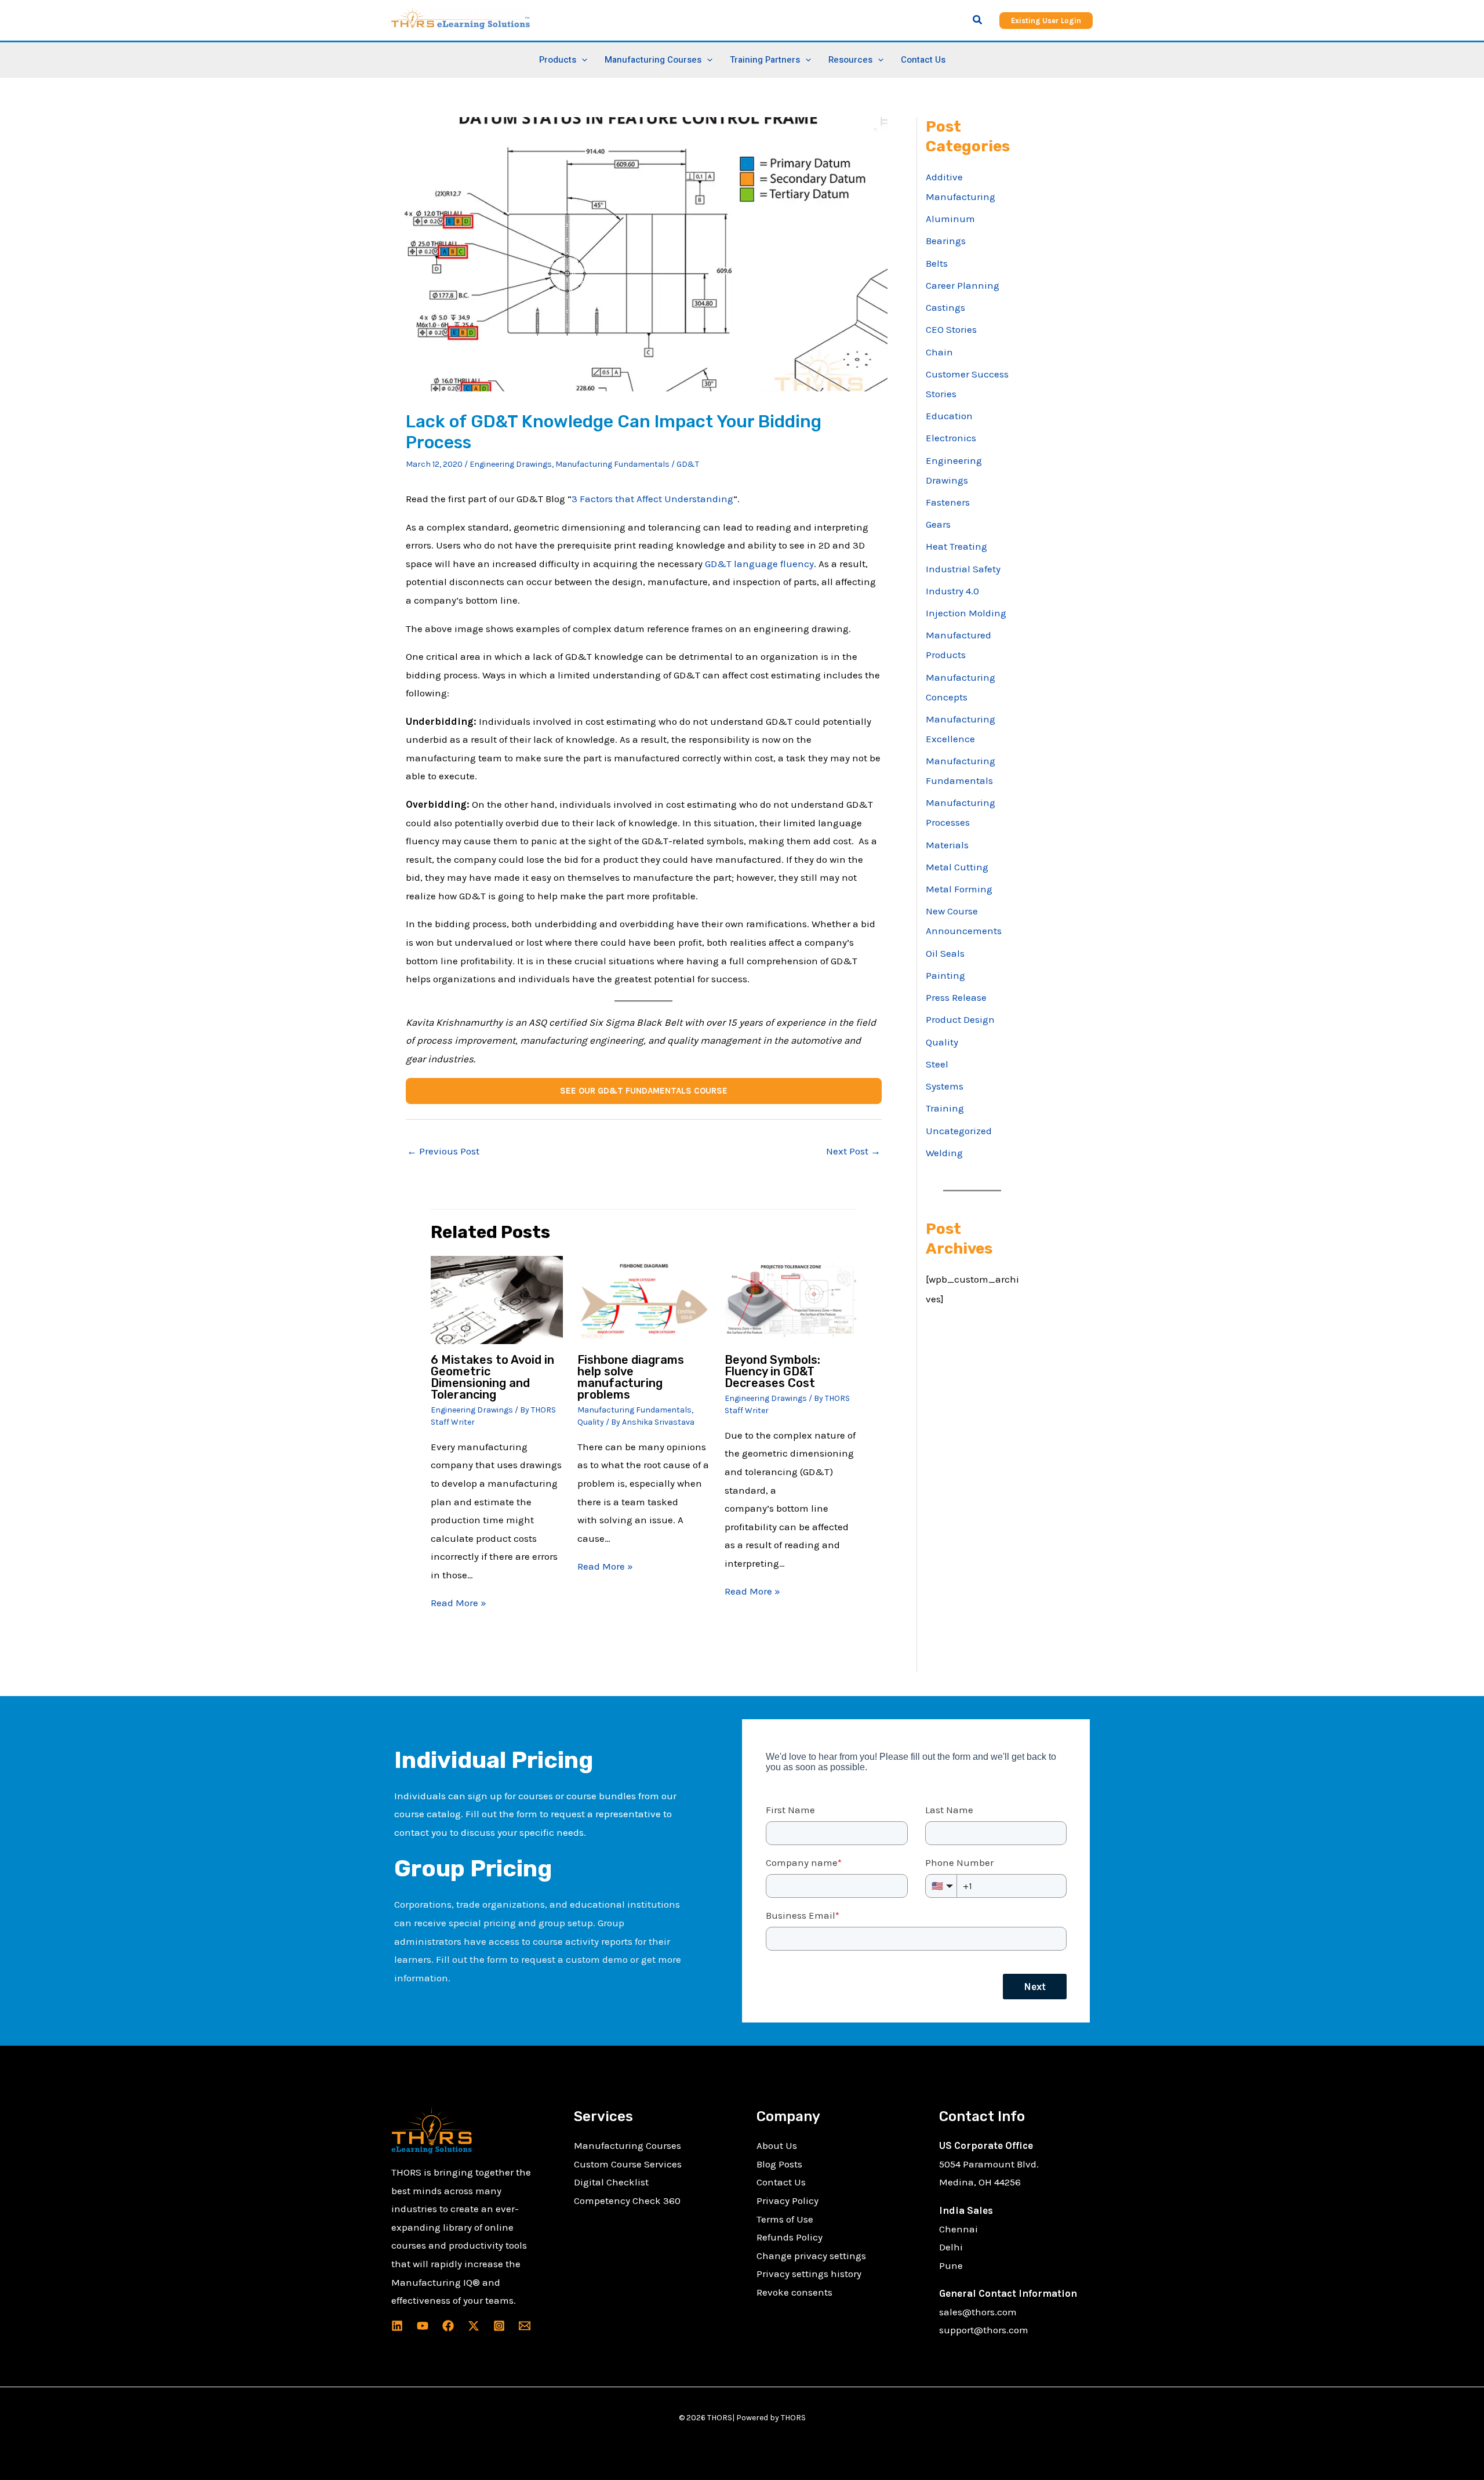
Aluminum (950, 219)
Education (949, 416)
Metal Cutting (957, 867)
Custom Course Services (628, 2164)
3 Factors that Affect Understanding (652, 499)
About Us (777, 2145)
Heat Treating (956, 546)
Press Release (956, 997)
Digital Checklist (611, 2182)
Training (945, 1108)
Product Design (960, 1019)
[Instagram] (499, 2326)
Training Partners (765, 60)
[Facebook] (448, 2326)
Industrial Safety (963, 569)
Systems (945, 1086)
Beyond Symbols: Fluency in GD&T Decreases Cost (772, 1371)
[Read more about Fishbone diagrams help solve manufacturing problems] (644, 1299)
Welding (944, 1153)
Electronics (951, 438)
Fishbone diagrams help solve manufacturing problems (631, 1377)
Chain (939, 352)
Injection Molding (966, 613)
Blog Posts (779, 2164)
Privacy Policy (788, 2201)
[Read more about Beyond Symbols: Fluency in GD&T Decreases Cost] (791, 1299)
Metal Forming (959, 889)
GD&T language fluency (759, 564)
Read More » (459, 1603)
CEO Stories (951, 329)
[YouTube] (423, 2326)
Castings (945, 307)
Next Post (853, 1151)
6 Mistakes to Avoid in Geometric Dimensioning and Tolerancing (492, 1377)
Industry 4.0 (952, 591)
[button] (978, 20)
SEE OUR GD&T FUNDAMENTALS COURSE (644, 1091)
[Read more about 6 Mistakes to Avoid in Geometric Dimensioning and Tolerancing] (497, 1299)
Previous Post (443, 1151)
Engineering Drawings (511, 464)
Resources (850, 60)
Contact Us (923, 60)
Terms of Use (785, 2219)
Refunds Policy (790, 2237)
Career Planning (963, 285)
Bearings (946, 241)
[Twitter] (474, 2326)
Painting (945, 975)
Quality (591, 1422)
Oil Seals (945, 953)
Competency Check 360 (627, 2201)
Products (558, 60)
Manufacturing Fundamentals (612, 464)
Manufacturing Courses (628, 2145)
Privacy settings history (809, 2274)
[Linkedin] (397, 2326)
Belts (937, 263)
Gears (938, 524)
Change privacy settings (811, 2256)
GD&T (688, 464)
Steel (937, 1064)
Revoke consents (794, 2292)
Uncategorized (959, 1131)
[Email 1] (525, 2326)
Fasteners (948, 502)
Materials (947, 845)
